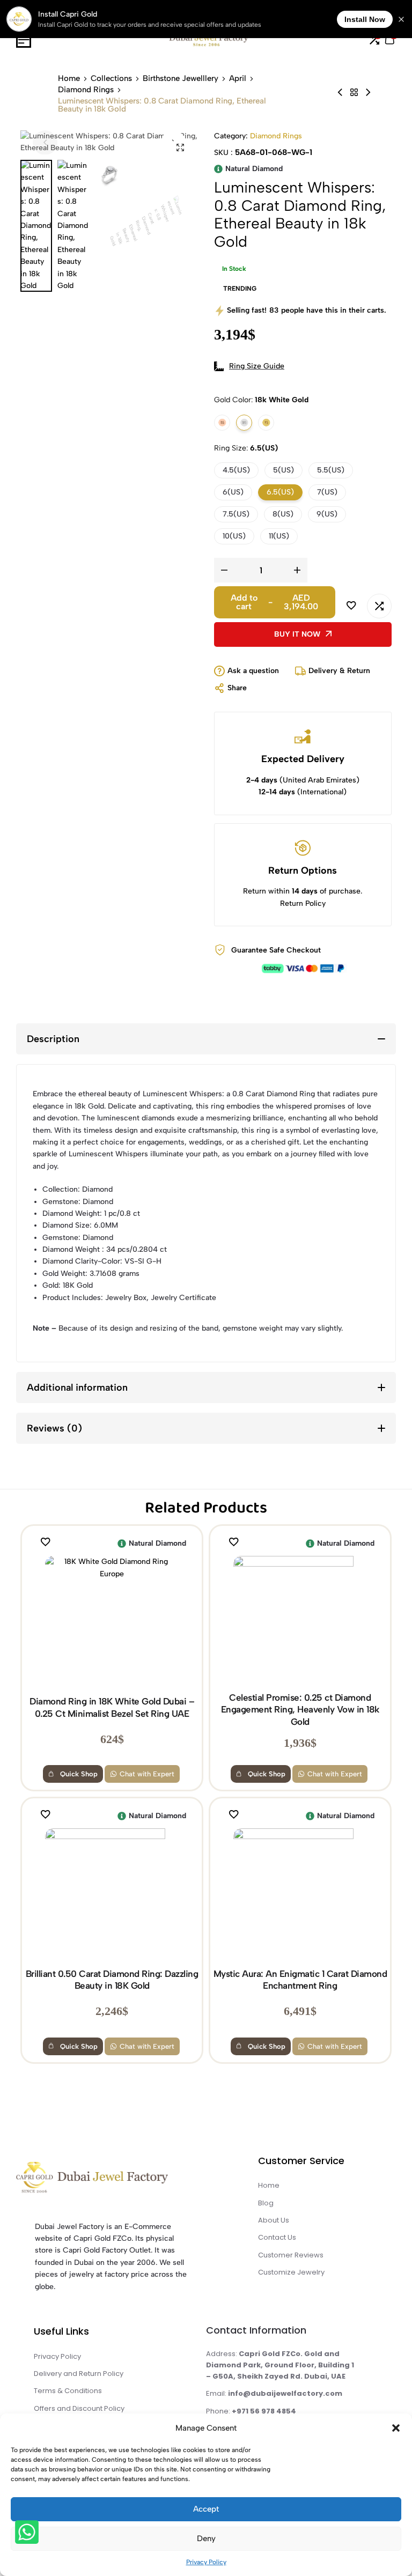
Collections (111, 79)
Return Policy (303, 903)
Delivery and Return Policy (79, 2374)
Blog (266, 2203)
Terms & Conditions (68, 2391)
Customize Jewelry (291, 2272)
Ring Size (246, 448)
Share (237, 688)
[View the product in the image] (112, 1623)
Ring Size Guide (257, 366)
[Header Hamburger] (24, 40)
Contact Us (277, 2237)
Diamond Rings (86, 90)
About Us (274, 2220)
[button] (396, 2428)
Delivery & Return (339, 671)
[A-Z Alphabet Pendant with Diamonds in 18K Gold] (340, 93)
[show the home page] (111, 2180)
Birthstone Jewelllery (181, 79)
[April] (354, 93)
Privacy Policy (206, 2562)
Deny (206, 2538)
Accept (206, 2509)
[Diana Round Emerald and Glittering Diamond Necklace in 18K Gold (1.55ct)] (368, 93)
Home (69, 79)
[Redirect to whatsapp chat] (26, 2534)
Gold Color (261, 400)
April (238, 79)
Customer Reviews (291, 2255)
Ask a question (253, 671)
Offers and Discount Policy (79, 2408)
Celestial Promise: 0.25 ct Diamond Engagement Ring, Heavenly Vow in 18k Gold (300, 1710)
